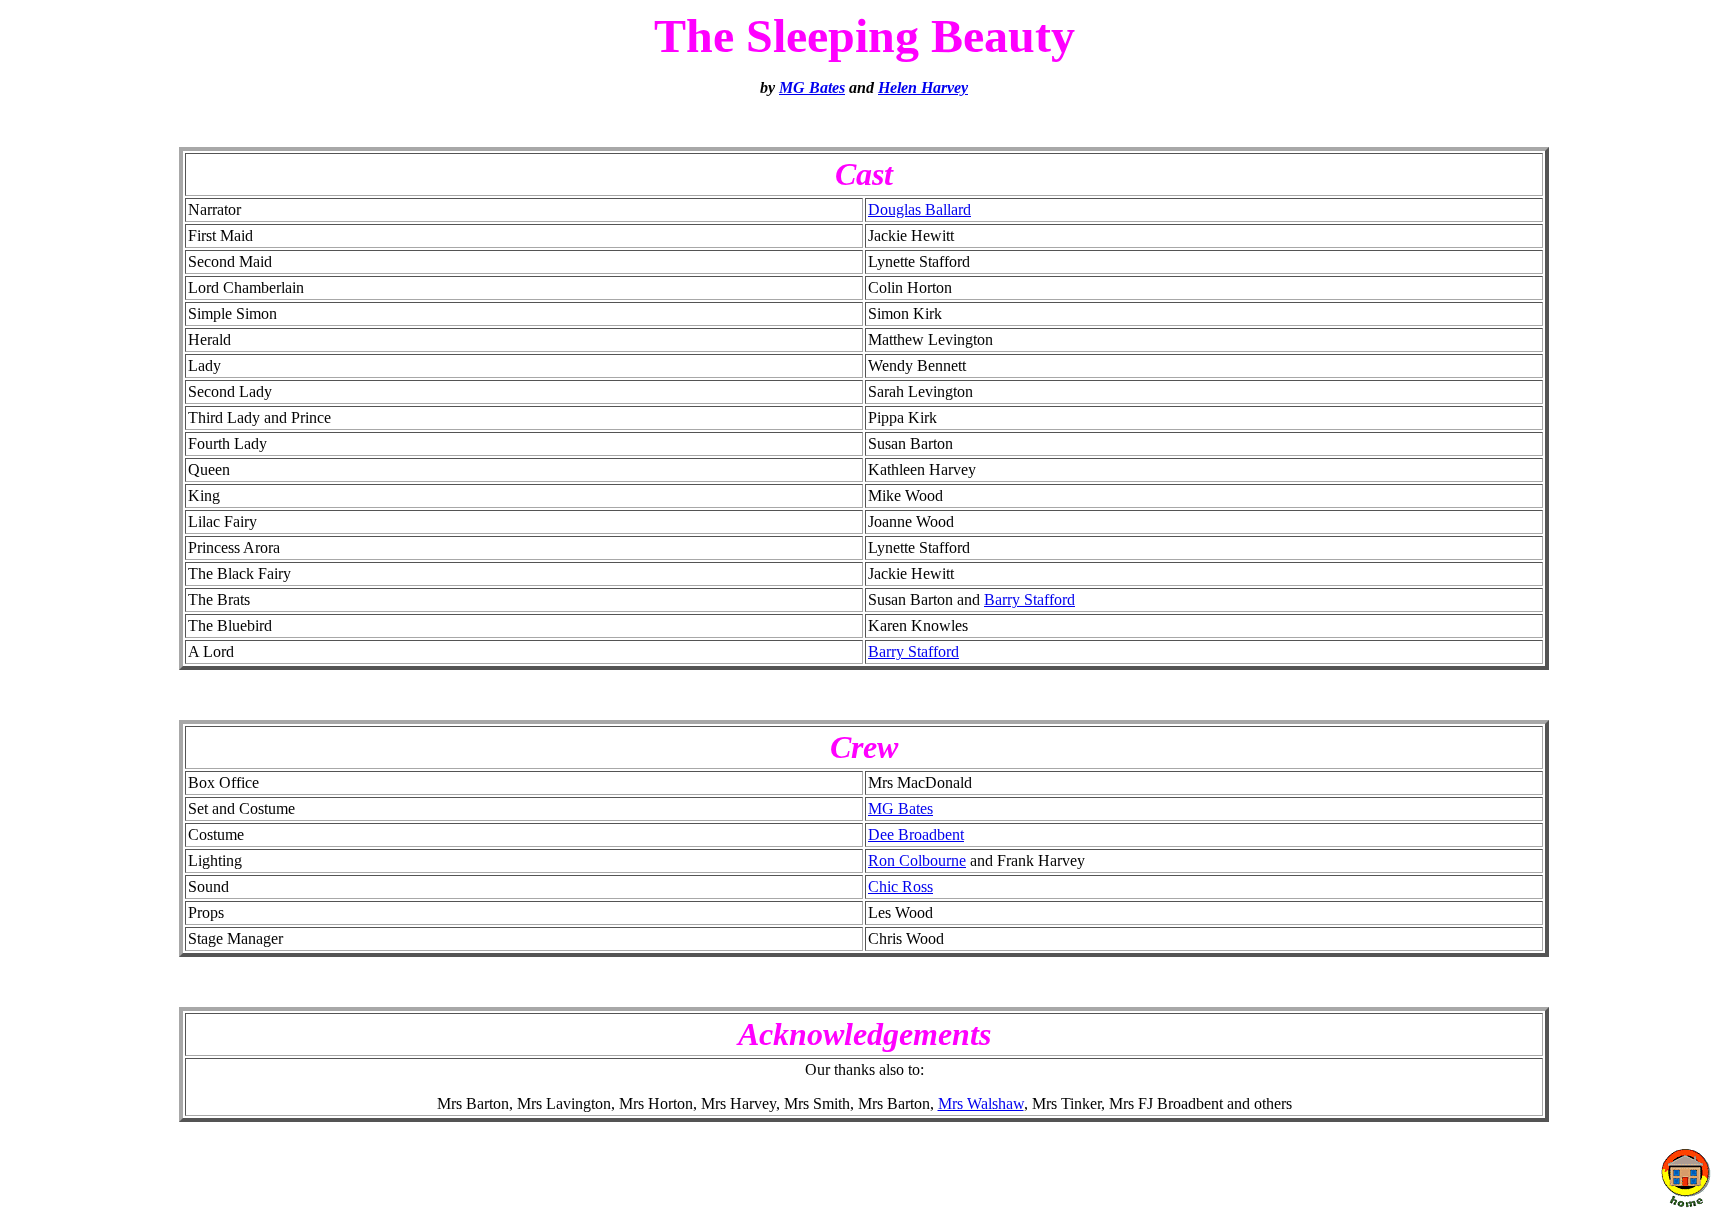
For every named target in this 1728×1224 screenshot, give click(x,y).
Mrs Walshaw (981, 1103)
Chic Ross (900, 886)
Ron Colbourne (917, 860)
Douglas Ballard (919, 209)
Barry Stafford (1029, 599)
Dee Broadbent (916, 834)
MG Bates (812, 87)
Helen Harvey (923, 87)
